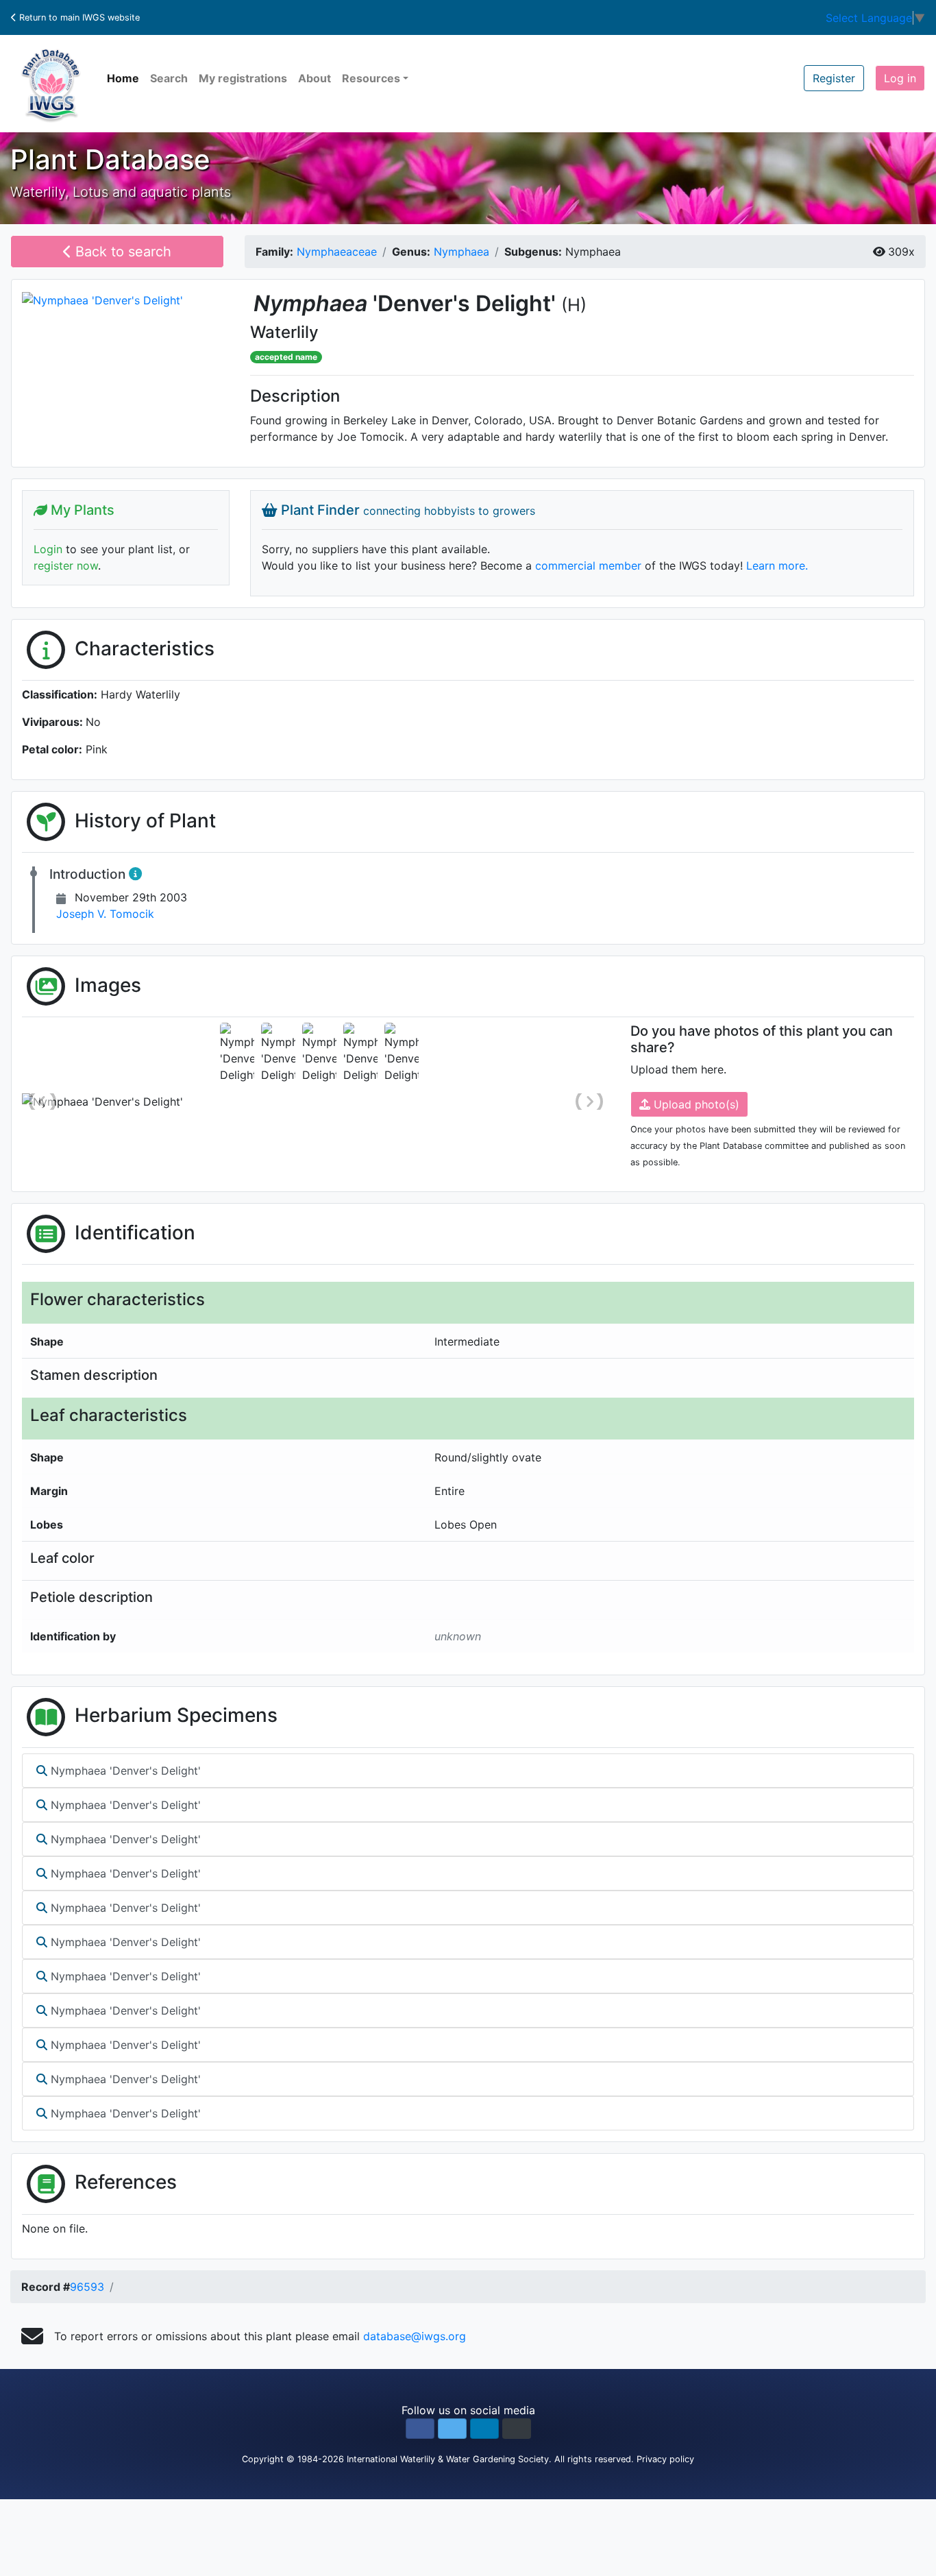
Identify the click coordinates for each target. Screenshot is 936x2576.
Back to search (121, 252)
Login (48, 549)
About (315, 78)
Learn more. (777, 566)
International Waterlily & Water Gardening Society (448, 2459)
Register (834, 78)
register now (66, 566)
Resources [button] (371, 78)
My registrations (243, 78)
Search (169, 78)
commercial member (588, 566)
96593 (87, 2287)
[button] (420, 2429)
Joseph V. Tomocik (105, 914)
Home (123, 78)
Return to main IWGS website (78, 17)
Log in (900, 78)
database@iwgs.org (415, 2336)
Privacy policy (665, 2459)
